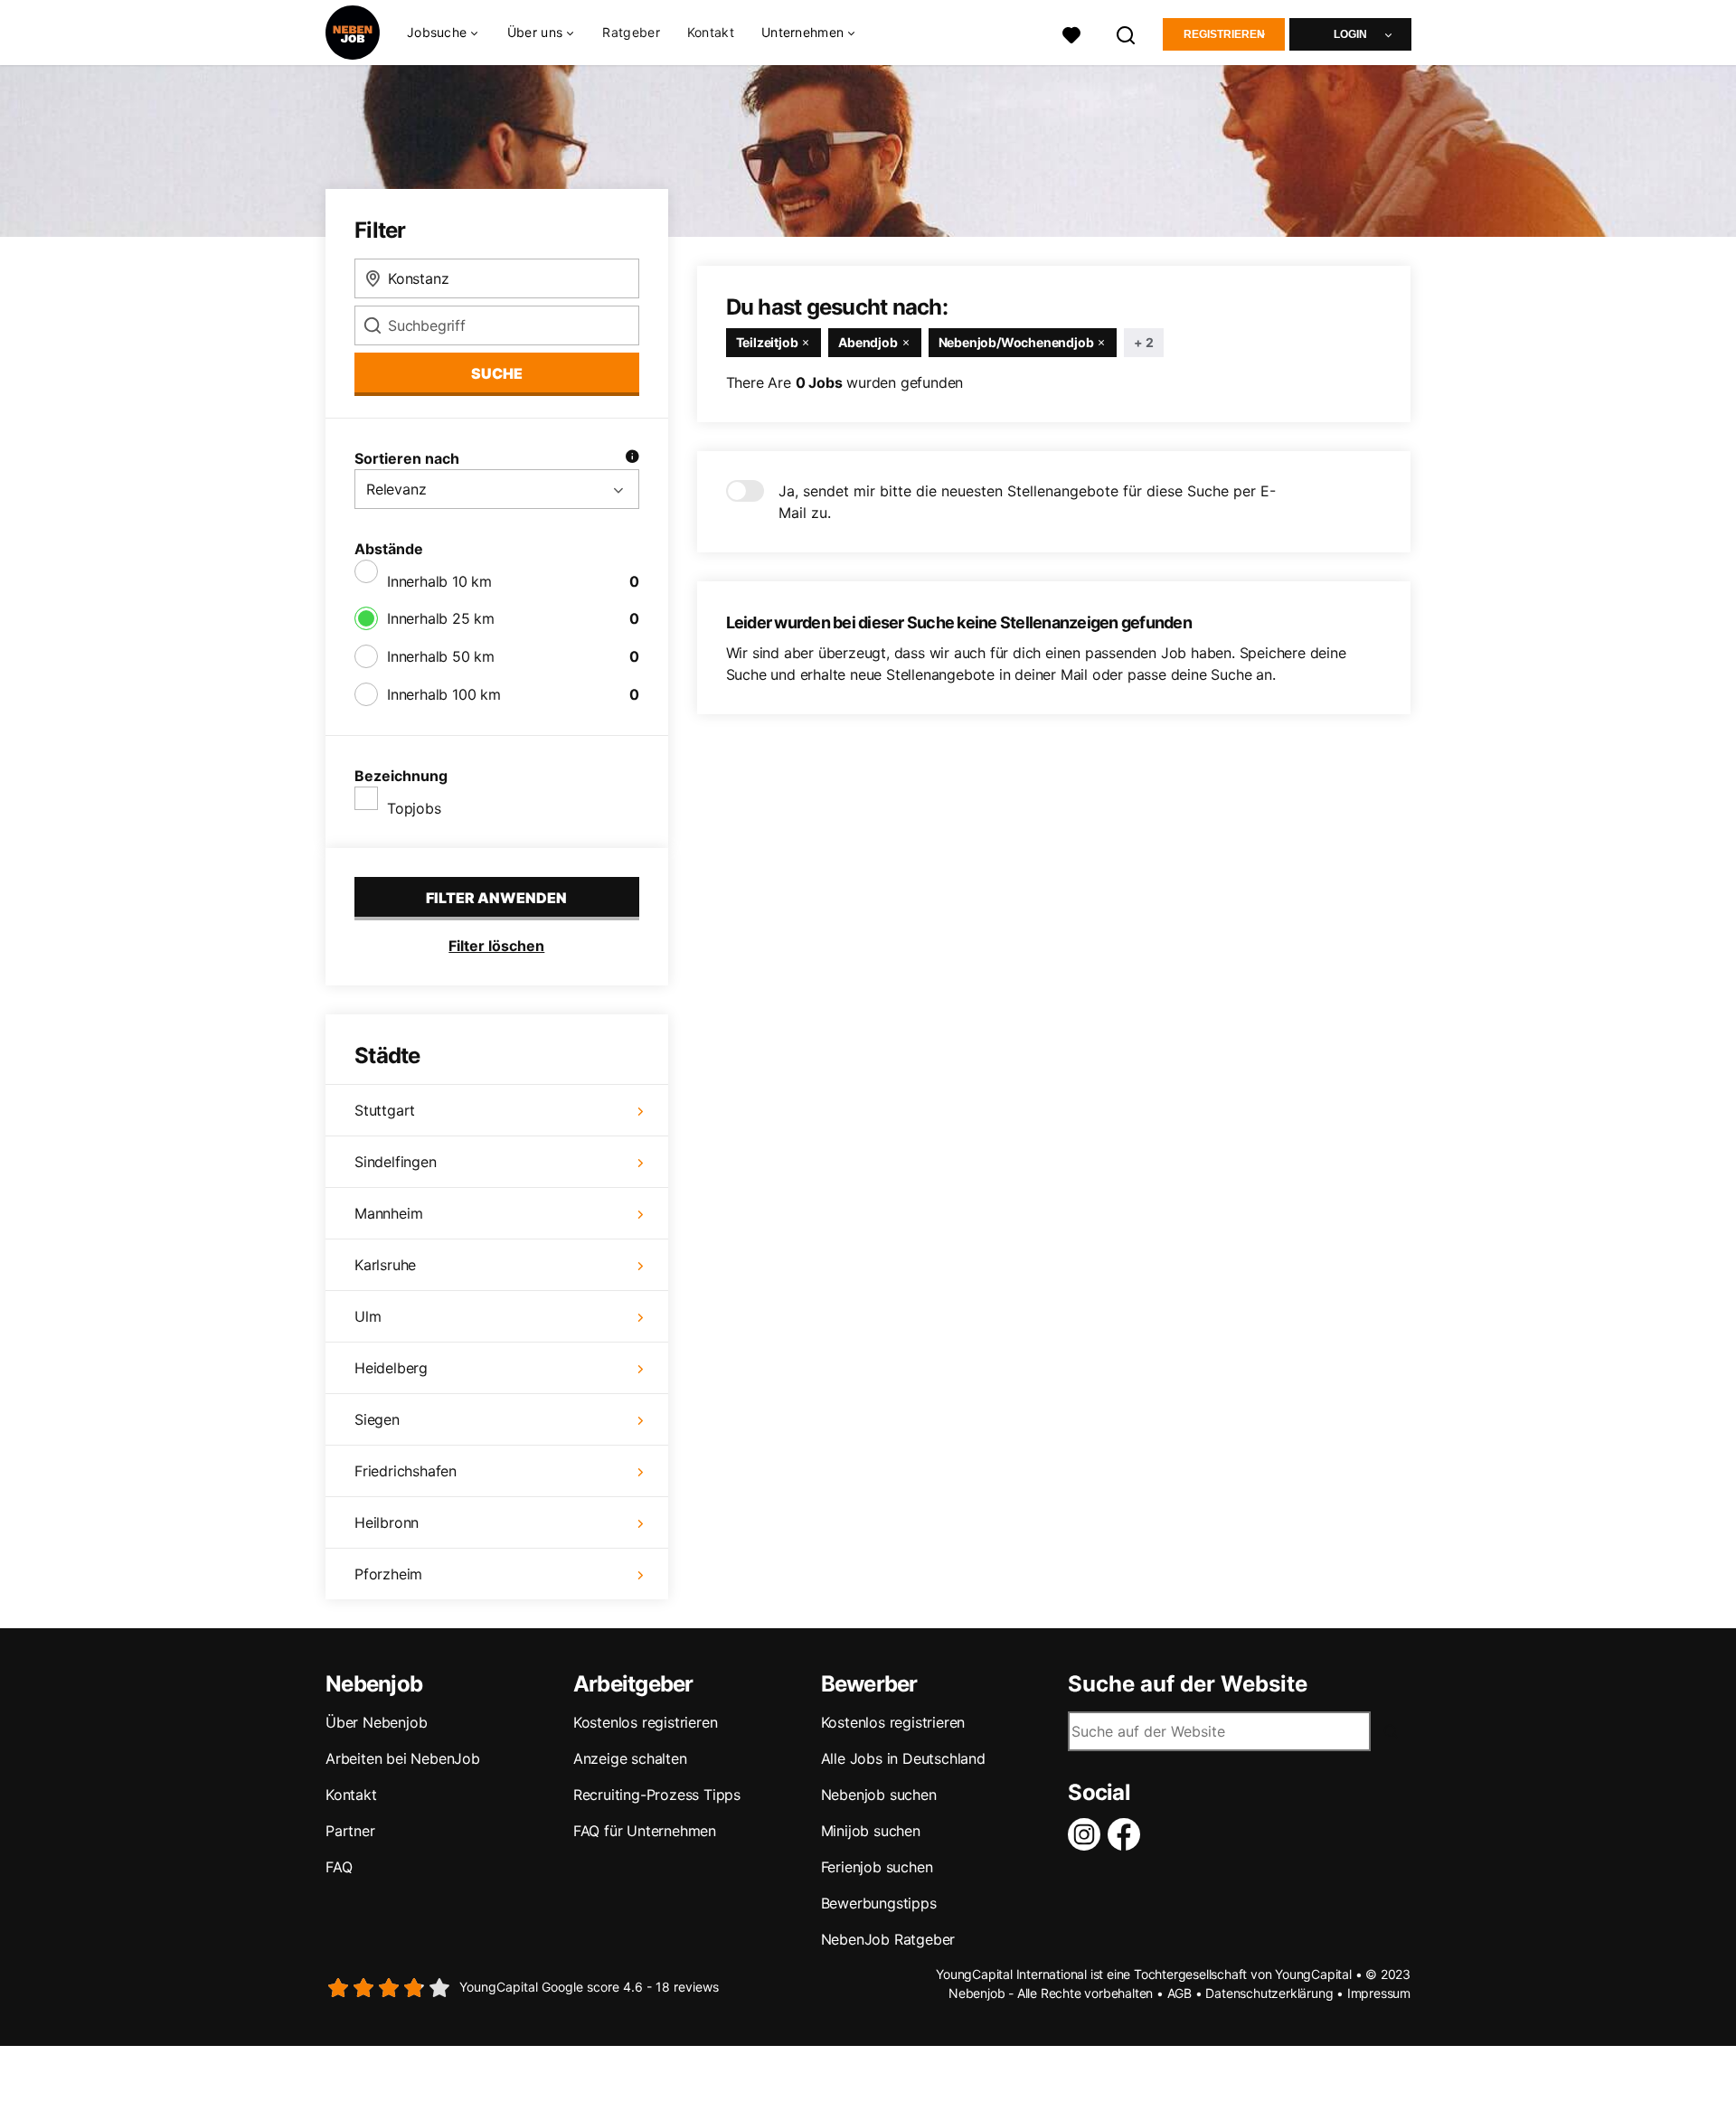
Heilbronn (387, 1522)
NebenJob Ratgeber (888, 1939)
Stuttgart (385, 1110)
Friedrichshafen (406, 1471)
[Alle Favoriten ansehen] (1071, 33)
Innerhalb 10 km (439, 581)
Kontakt (711, 32)
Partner (350, 1831)
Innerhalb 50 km (441, 656)
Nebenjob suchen (879, 1795)
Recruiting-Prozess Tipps (657, 1795)
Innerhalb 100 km (444, 694)
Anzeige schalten (630, 1758)
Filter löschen (496, 946)
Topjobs (414, 808)
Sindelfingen (396, 1162)
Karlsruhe (385, 1265)
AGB (1179, 1993)
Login (1350, 34)
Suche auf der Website (1188, 1684)
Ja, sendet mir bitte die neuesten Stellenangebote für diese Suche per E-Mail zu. (1027, 502)
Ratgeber (631, 32)
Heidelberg (391, 1368)
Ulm (368, 1316)
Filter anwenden (496, 898)
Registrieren (1224, 34)
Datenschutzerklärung (1269, 1993)
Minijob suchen (871, 1831)
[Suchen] (1127, 33)
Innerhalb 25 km (441, 618)
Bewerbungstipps (879, 1903)
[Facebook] (1127, 1834)
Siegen (377, 1419)
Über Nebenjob (376, 1722)
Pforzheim (388, 1574)
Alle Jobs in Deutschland (903, 1758)
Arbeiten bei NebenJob (403, 1758)
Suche (497, 373)
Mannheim (388, 1213)
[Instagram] (1088, 1834)
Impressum (1379, 1993)
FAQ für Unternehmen (645, 1831)
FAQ (339, 1867)
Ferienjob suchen (877, 1867)
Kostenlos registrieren (646, 1722)
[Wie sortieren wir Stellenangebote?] (632, 458)
